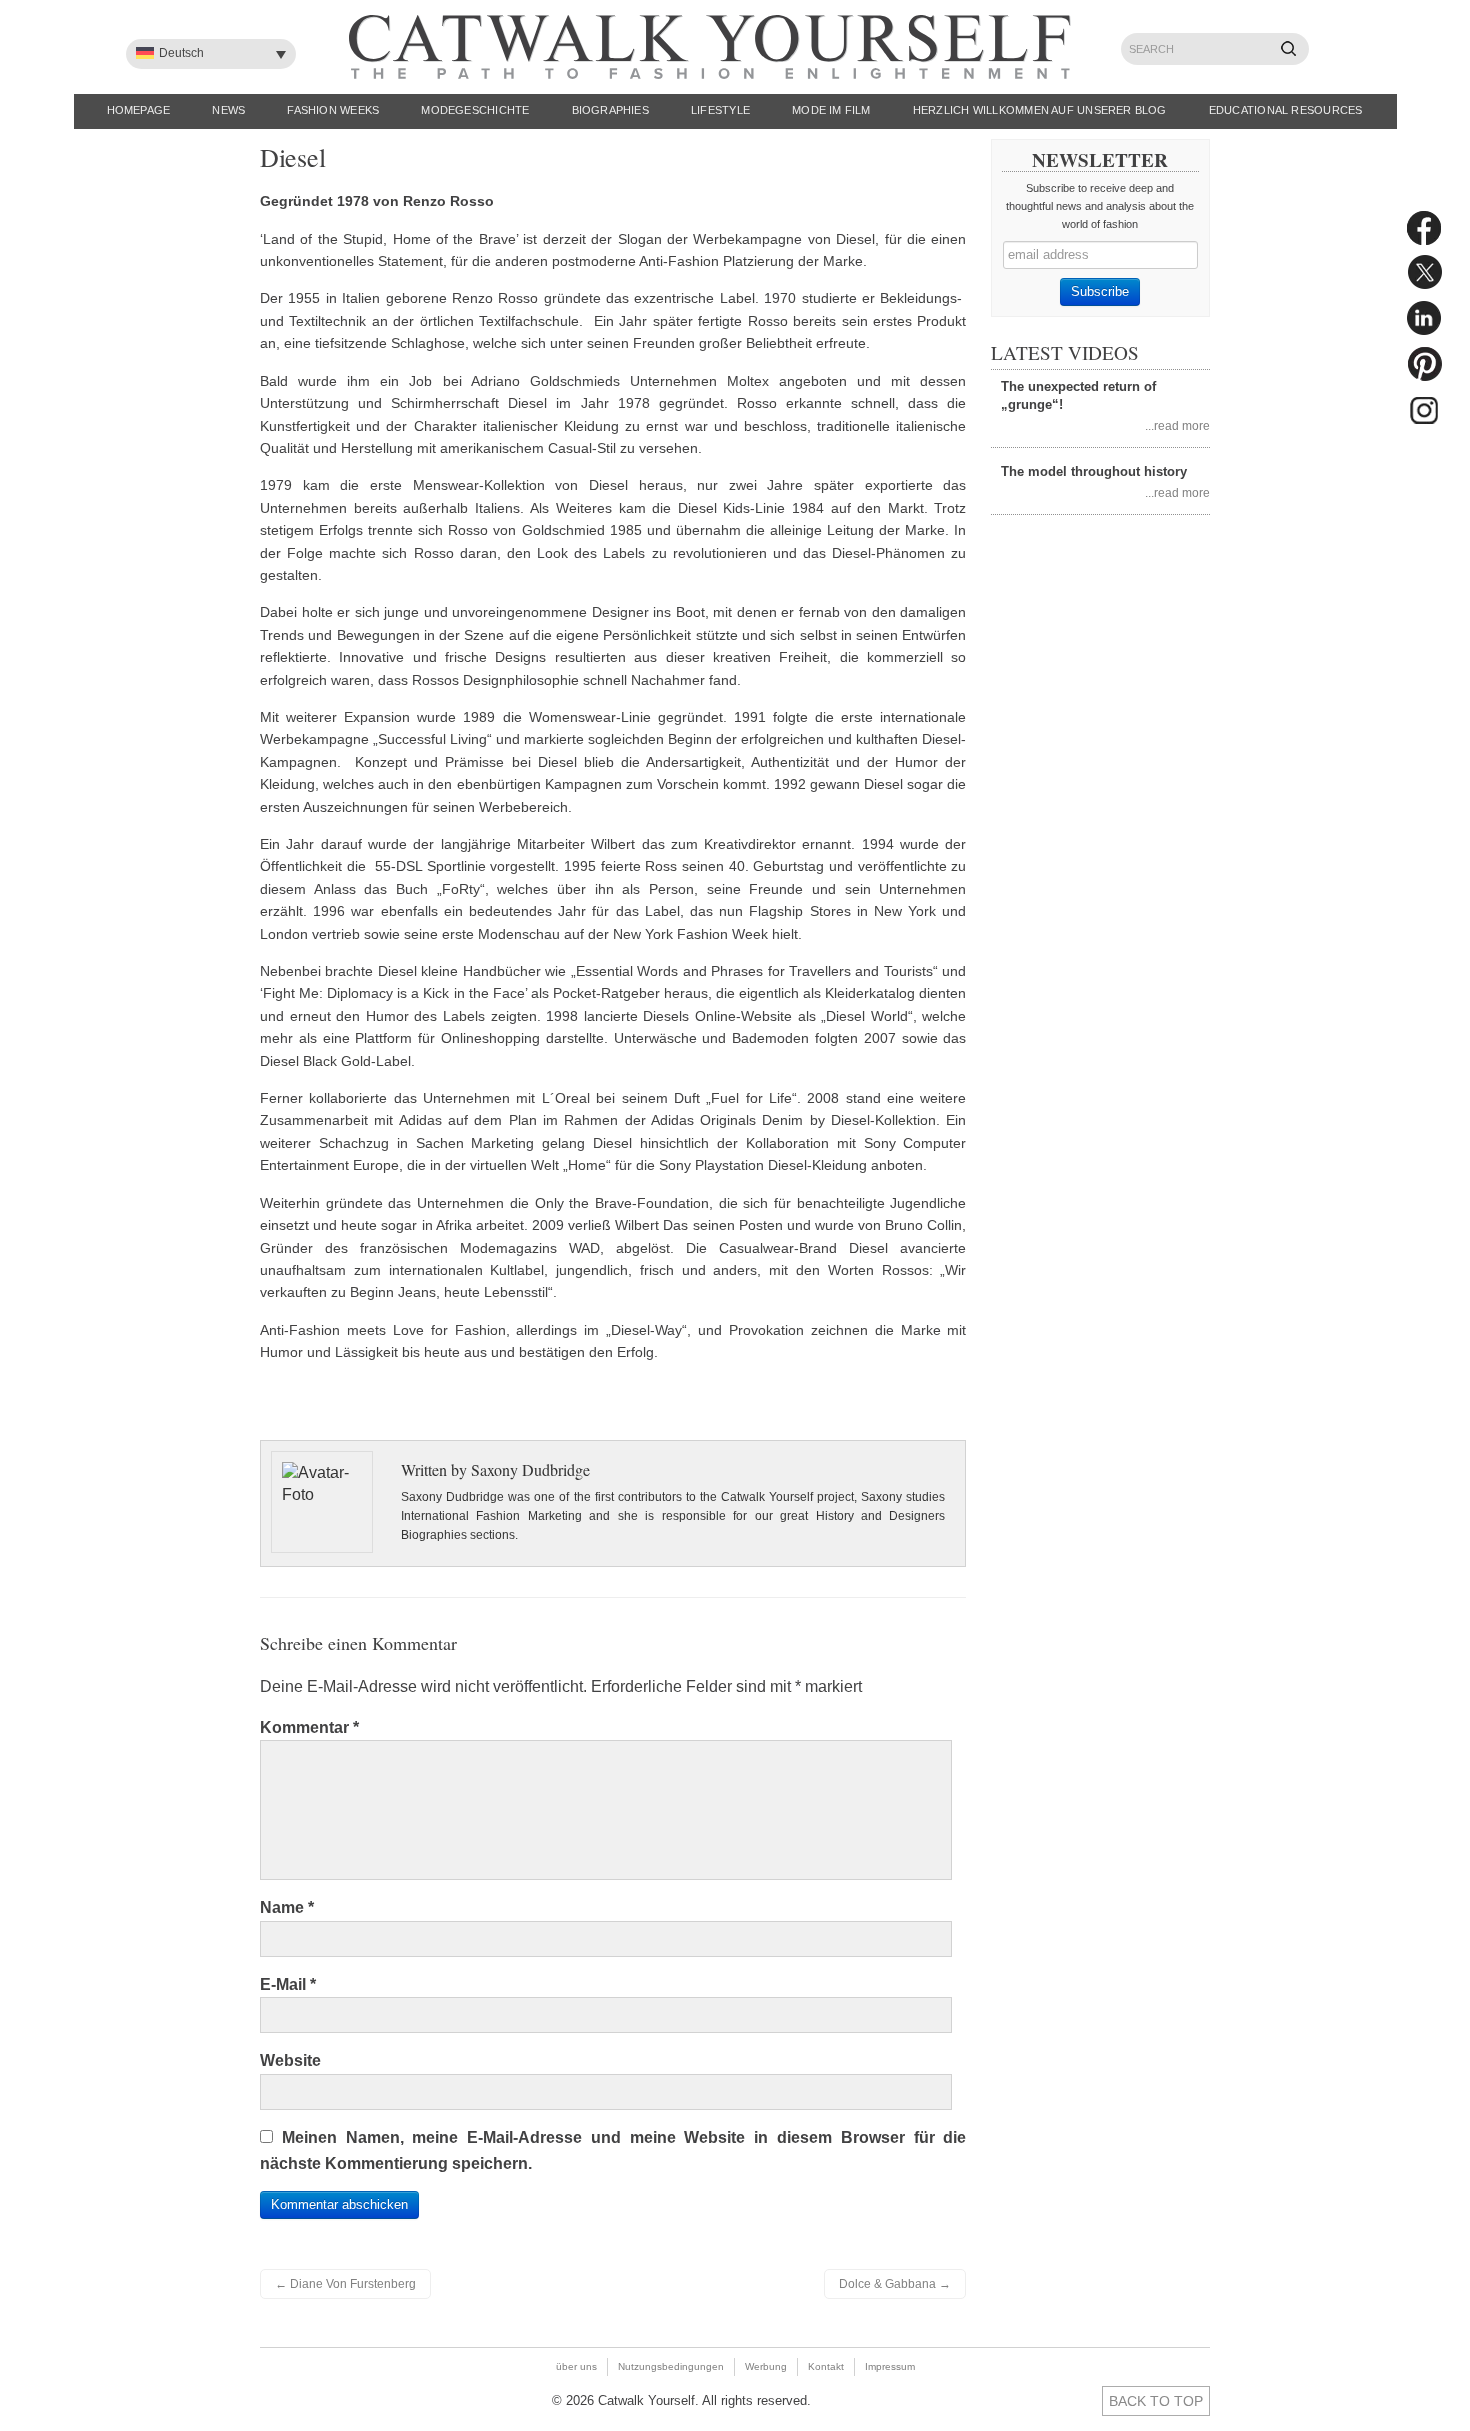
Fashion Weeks (333, 110)
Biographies (610, 110)
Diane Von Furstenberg (345, 2284)
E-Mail (288, 1984)
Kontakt (826, 2366)
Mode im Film (831, 110)
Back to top (1156, 2401)
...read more (1177, 425)
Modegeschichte (475, 110)
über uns (576, 2366)
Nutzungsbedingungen (671, 2366)
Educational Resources (1286, 110)
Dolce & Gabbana (895, 2284)
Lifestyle (720, 110)
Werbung (766, 2366)
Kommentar (309, 1727)
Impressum (890, 2366)
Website (290, 2060)
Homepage (139, 110)
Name (287, 1907)
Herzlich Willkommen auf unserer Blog (1040, 110)
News (228, 110)
